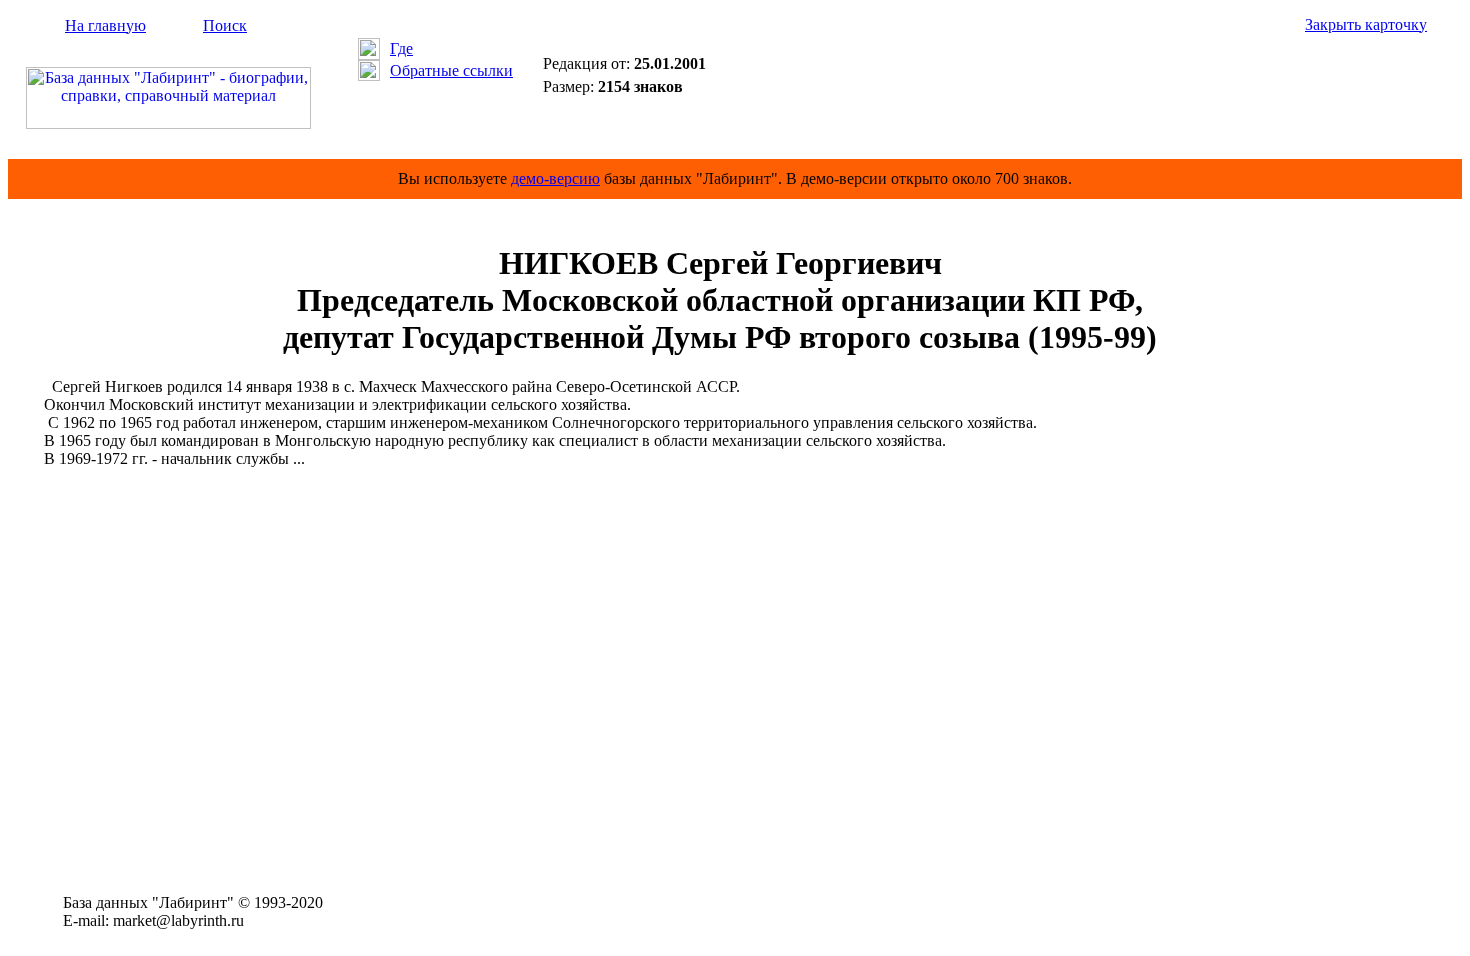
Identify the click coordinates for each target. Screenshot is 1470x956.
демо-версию (555, 178)
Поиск (225, 25)
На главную (105, 25)
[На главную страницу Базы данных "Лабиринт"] (168, 123)
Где (401, 48)
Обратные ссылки (451, 70)
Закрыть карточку (1366, 24)
